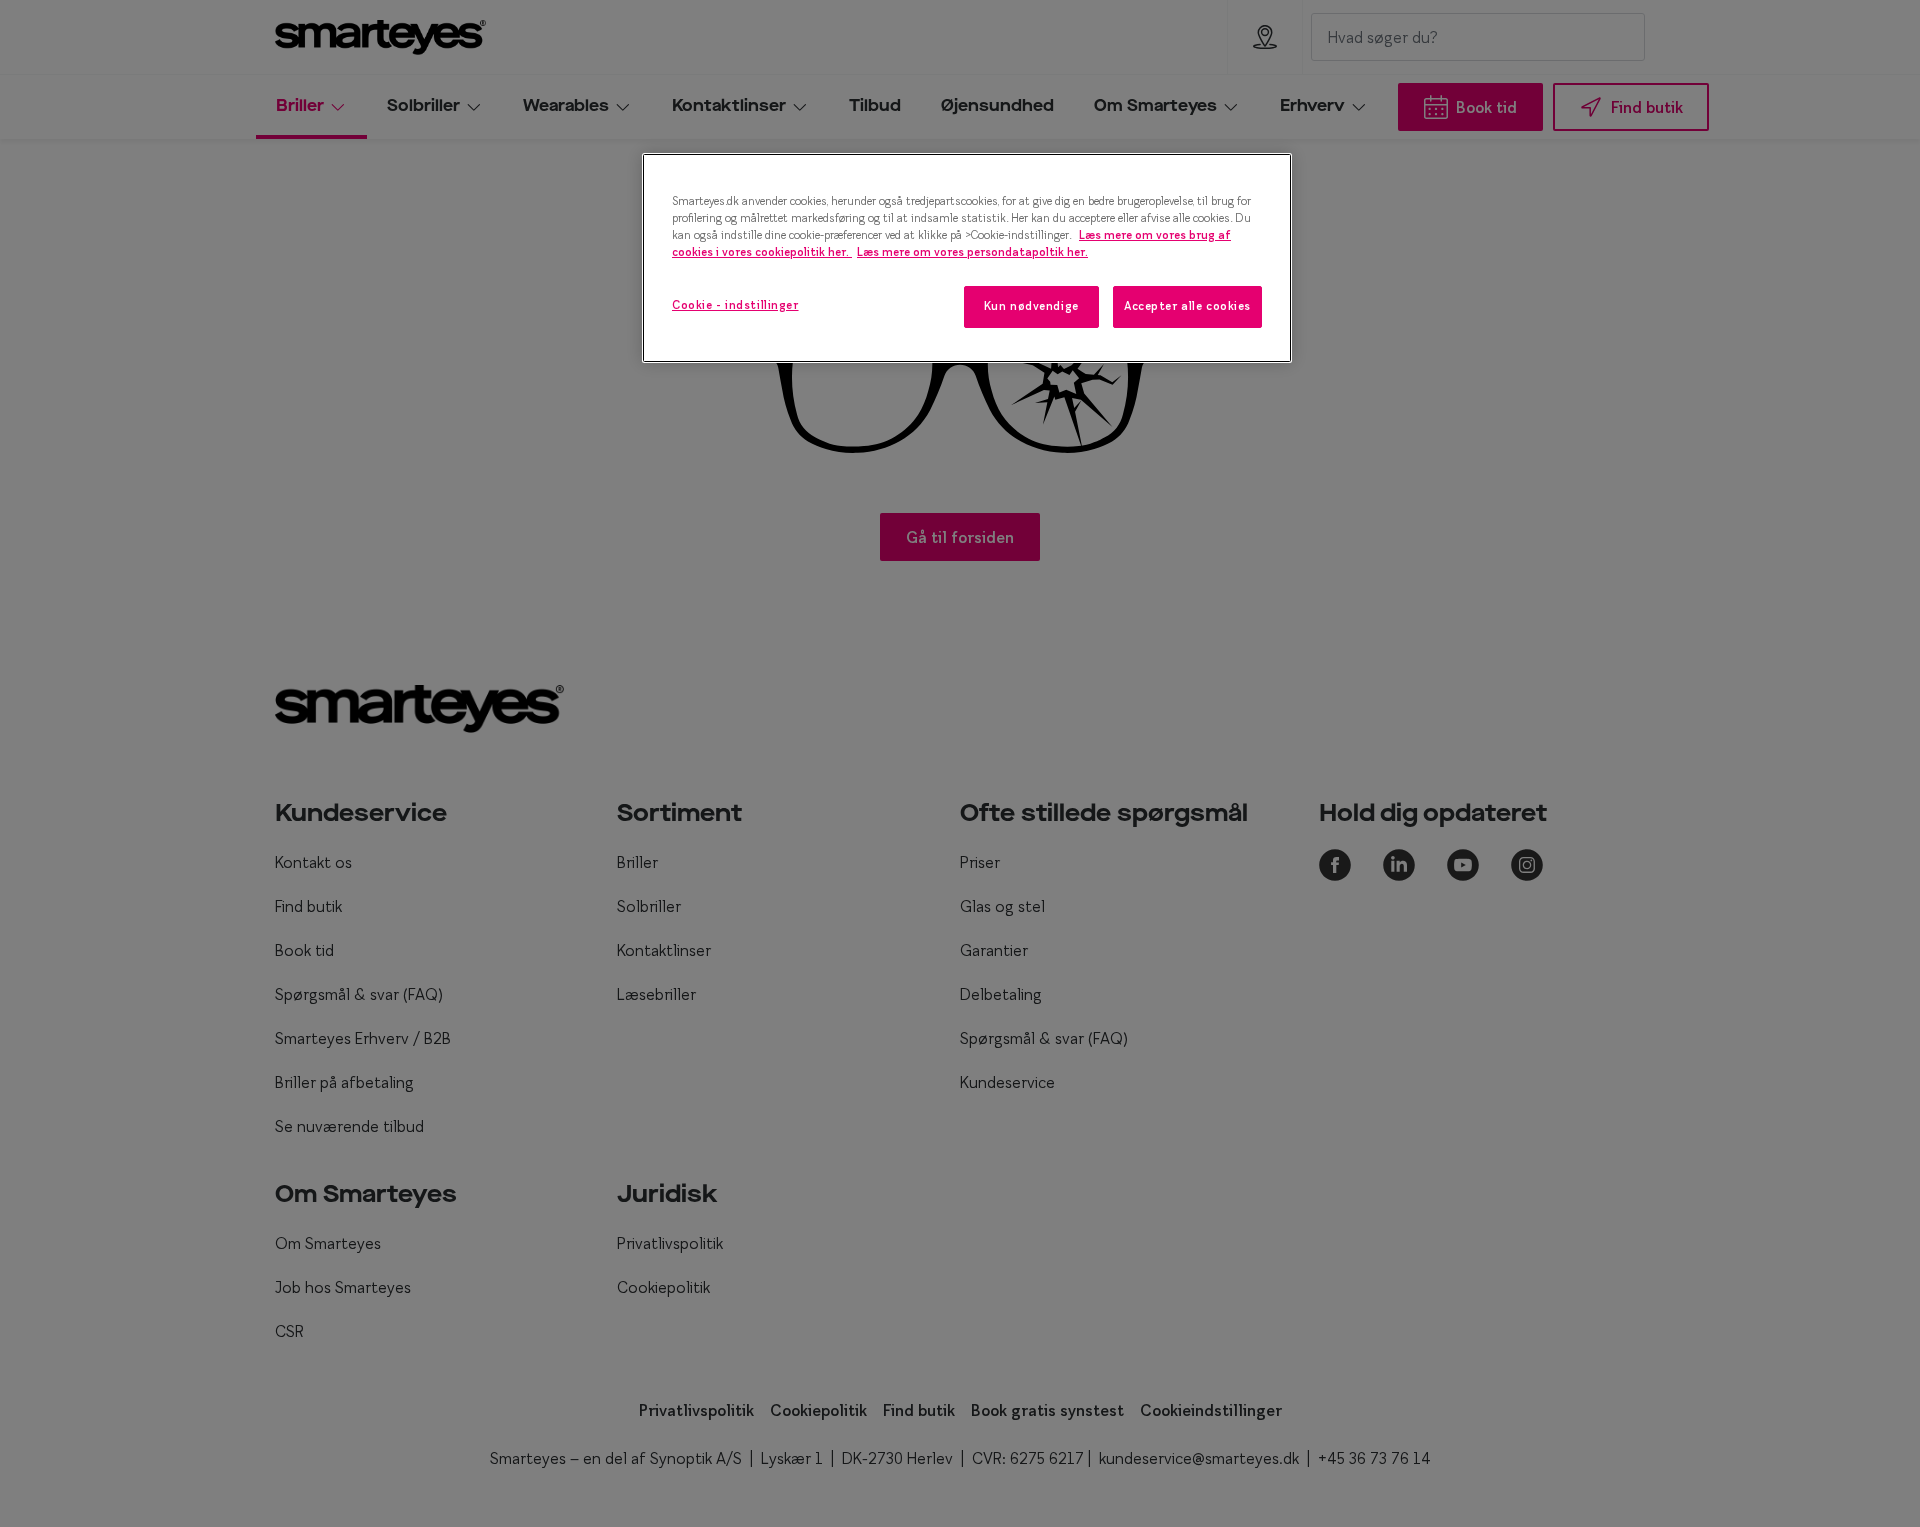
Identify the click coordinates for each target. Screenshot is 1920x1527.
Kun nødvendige (1031, 306)
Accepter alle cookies (1187, 306)
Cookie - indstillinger (735, 305)
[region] (967, 258)
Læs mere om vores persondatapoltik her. (972, 252)
